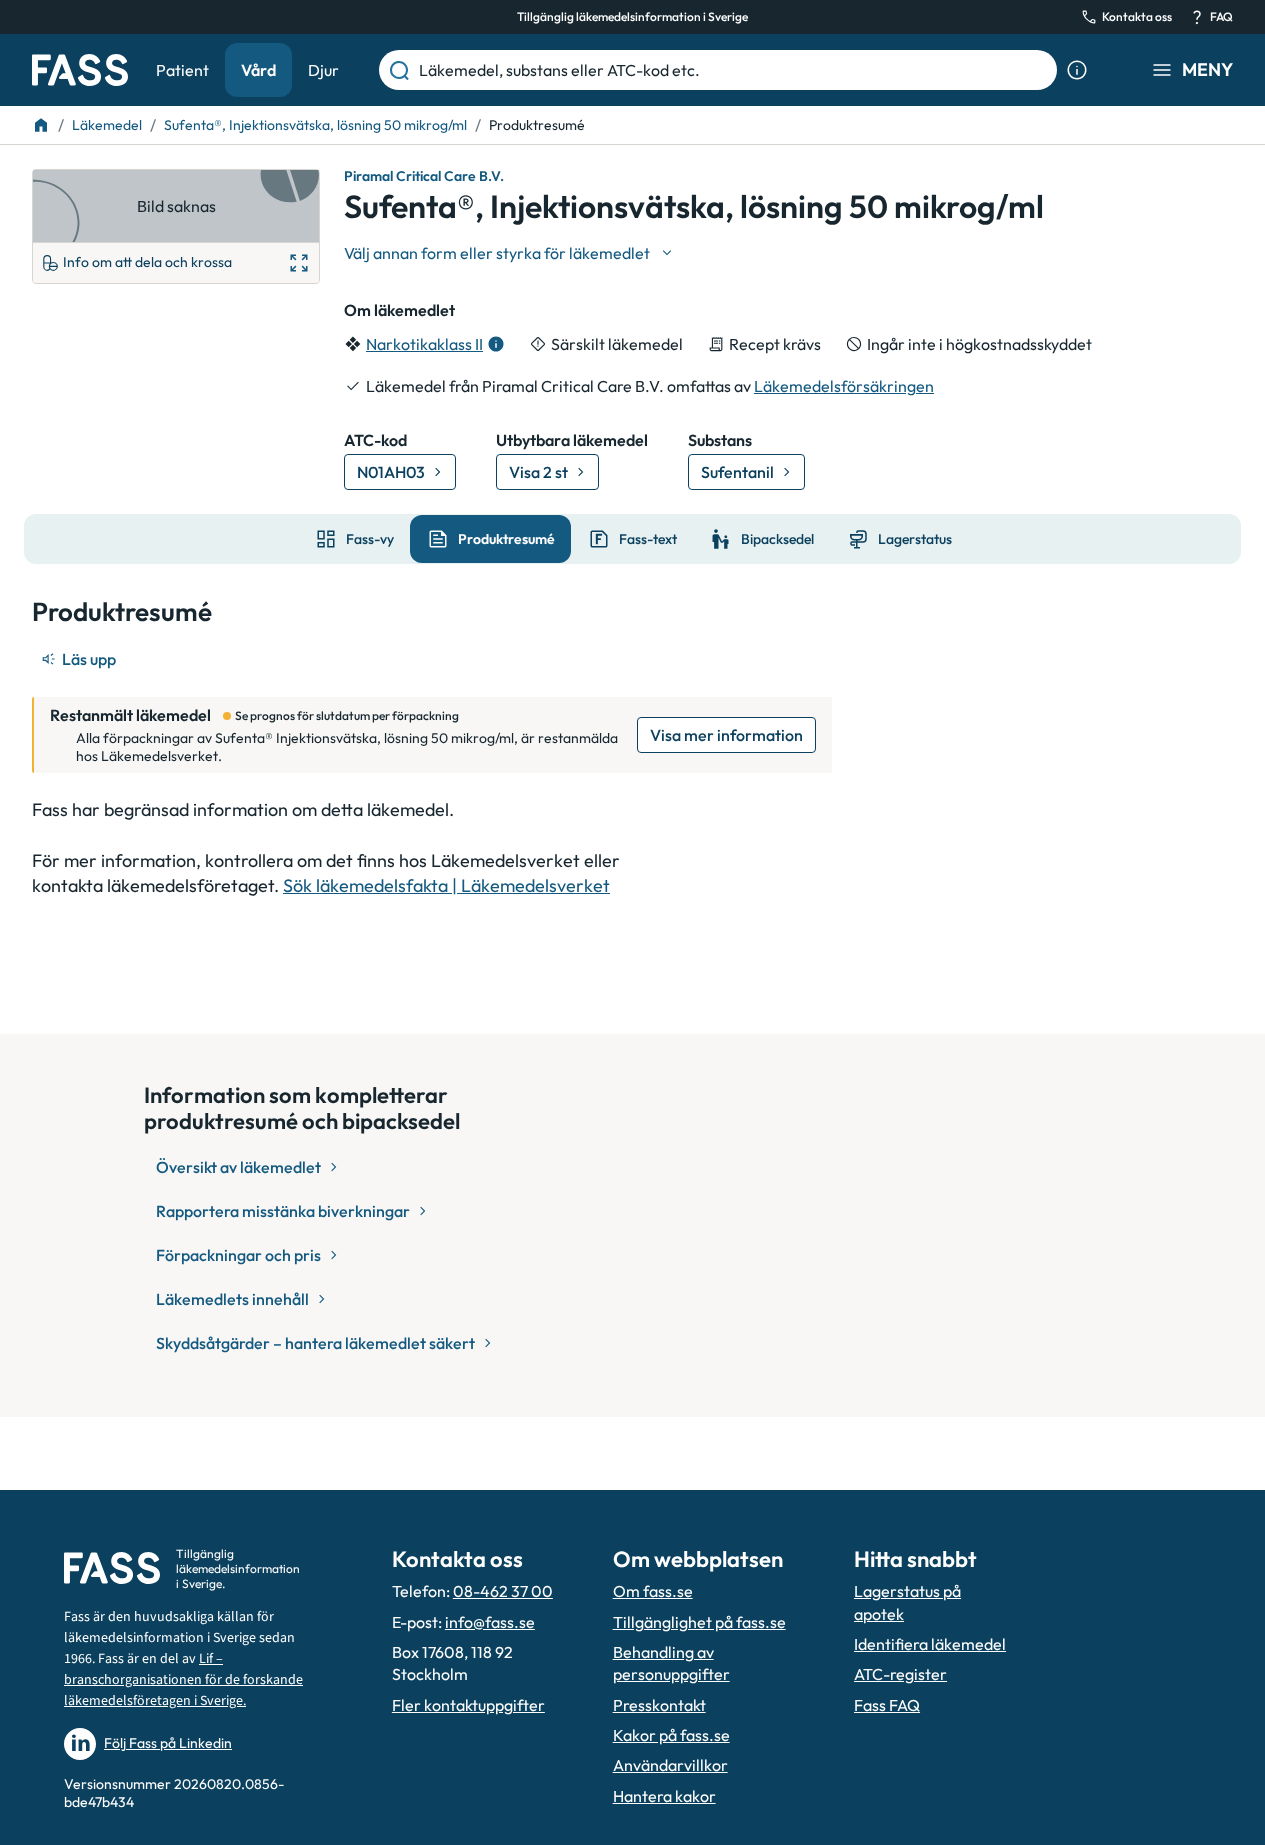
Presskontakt (659, 1705)
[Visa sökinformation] (1077, 70)
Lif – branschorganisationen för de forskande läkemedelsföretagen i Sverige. (183, 1680)
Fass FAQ (887, 1705)
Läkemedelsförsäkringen (844, 386)
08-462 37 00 (503, 1591)
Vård (258, 70)
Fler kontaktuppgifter (468, 1705)
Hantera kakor (664, 1796)
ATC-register (900, 1674)
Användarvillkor (670, 1765)
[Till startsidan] (41, 125)
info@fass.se (490, 1622)
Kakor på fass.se (671, 1735)
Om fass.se (653, 1591)
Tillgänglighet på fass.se (699, 1622)
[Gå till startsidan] (80, 70)
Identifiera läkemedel (930, 1644)
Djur (323, 70)
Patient (182, 70)
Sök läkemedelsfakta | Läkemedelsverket (446, 885)
